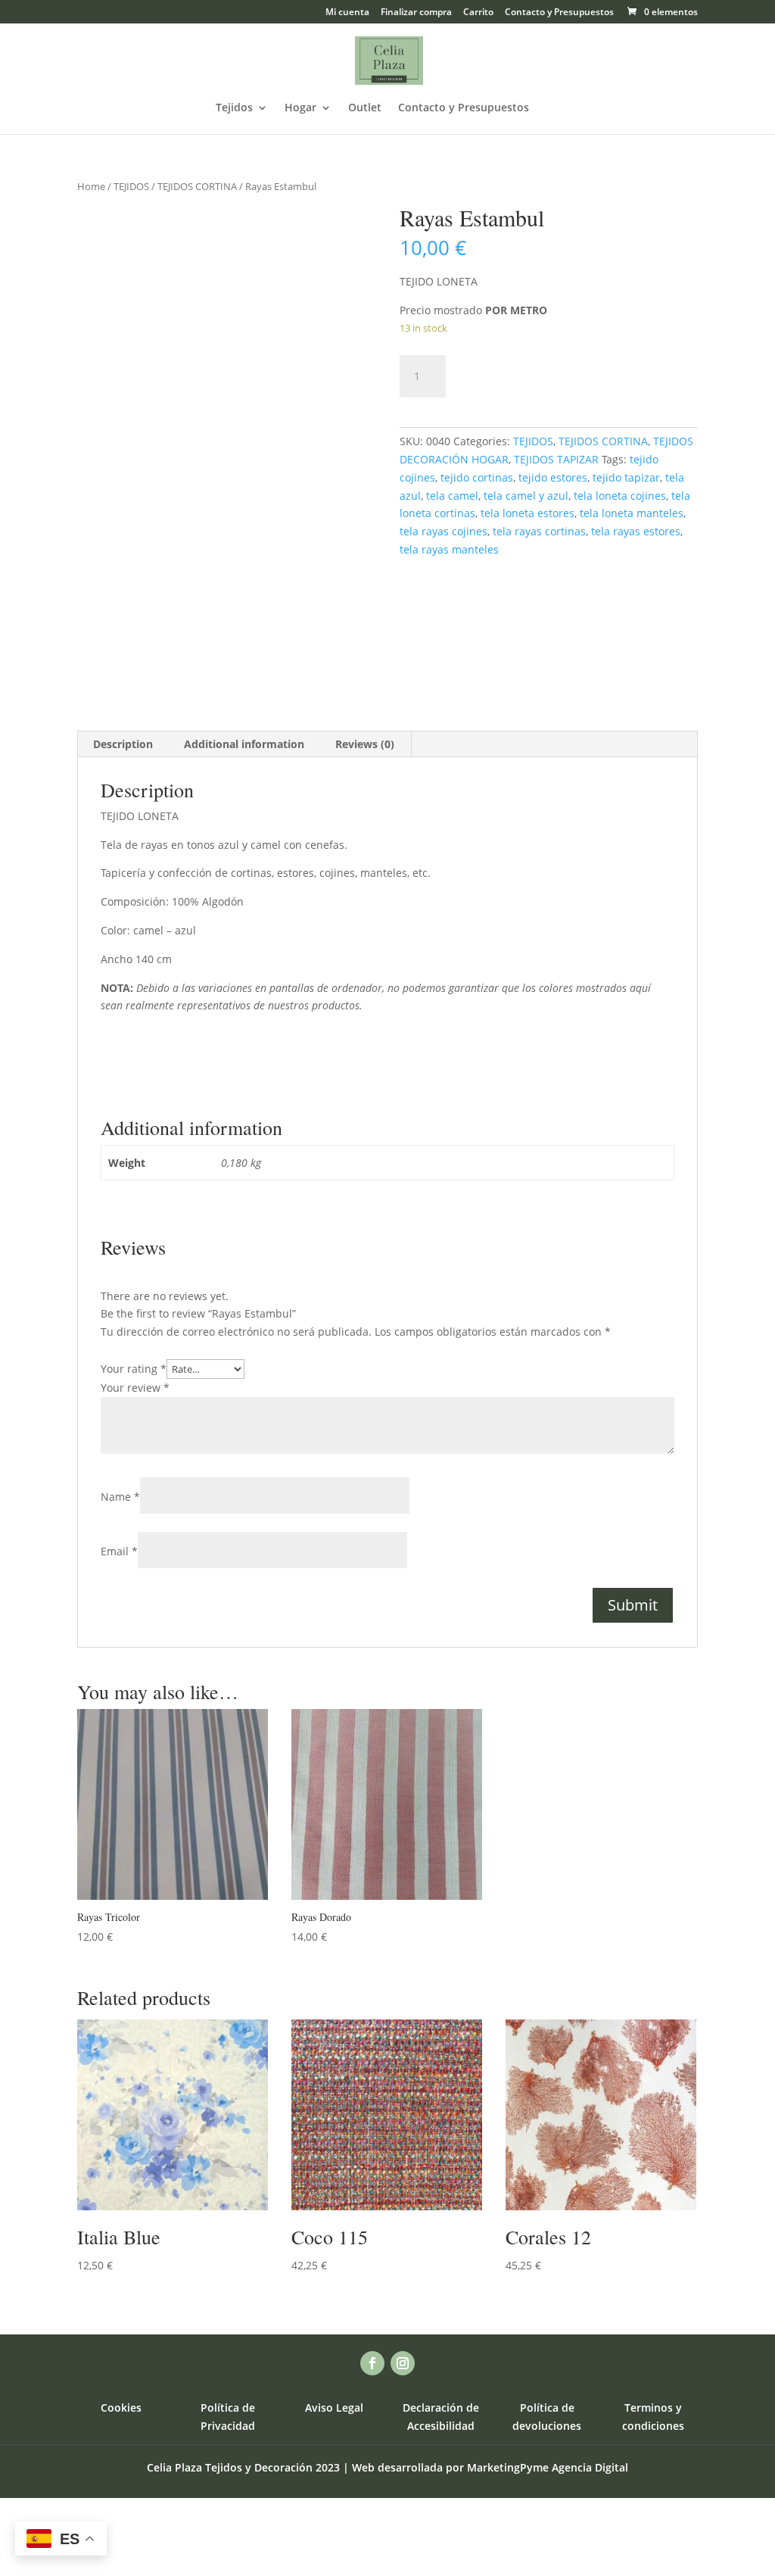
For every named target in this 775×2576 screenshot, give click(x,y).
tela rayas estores (636, 531)
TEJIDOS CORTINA (197, 186)
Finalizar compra (416, 13)
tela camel (452, 496)
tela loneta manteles (632, 513)
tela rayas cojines (444, 531)
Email (119, 1551)
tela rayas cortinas (539, 531)
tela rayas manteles (449, 549)
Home (91, 186)
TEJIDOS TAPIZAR (556, 459)
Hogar (300, 108)
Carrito (478, 13)
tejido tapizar (626, 477)
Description (123, 744)
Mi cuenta (347, 13)
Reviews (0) (365, 744)
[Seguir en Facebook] (372, 2363)
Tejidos (234, 108)
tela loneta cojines (620, 496)
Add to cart (516, 374)
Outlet (365, 108)
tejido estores (553, 477)
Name (120, 1497)
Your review (135, 1388)
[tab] (123, 744)
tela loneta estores (528, 513)
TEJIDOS (131, 186)
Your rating (134, 1369)
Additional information (244, 744)
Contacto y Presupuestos (559, 13)
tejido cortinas (477, 477)
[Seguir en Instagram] (403, 2363)
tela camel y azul (526, 496)
